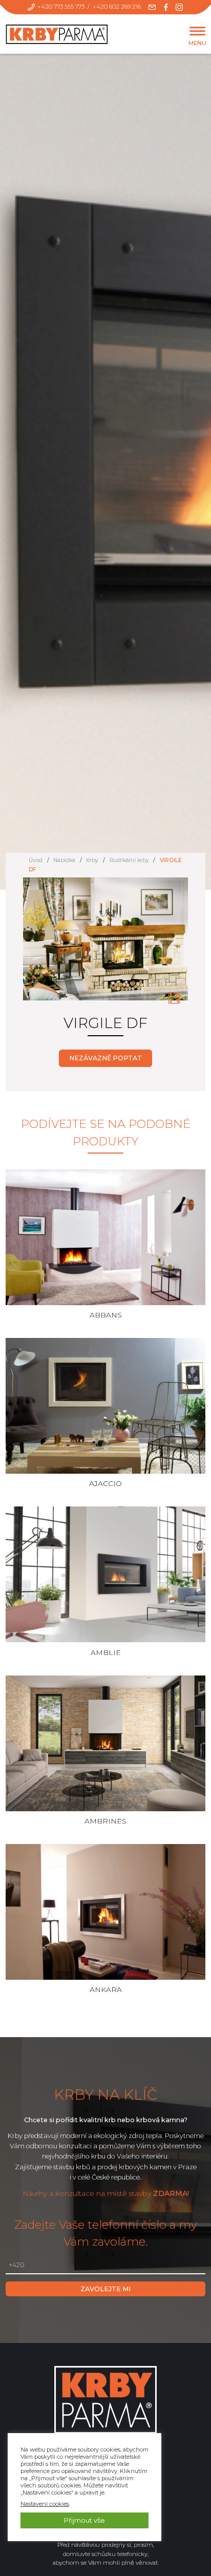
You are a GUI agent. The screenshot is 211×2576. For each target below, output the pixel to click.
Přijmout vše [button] (85, 2520)
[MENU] (197, 32)
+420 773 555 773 (61, 7)
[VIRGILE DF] (174, 998)
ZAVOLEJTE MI (105, 2289)
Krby (92, 860)
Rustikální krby (129, 860)
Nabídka (64, 860)
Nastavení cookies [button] (45, 2504)
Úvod (36, 860)
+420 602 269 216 (117, 7)
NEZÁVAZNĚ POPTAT (105, 1058)
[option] (106, 945)
